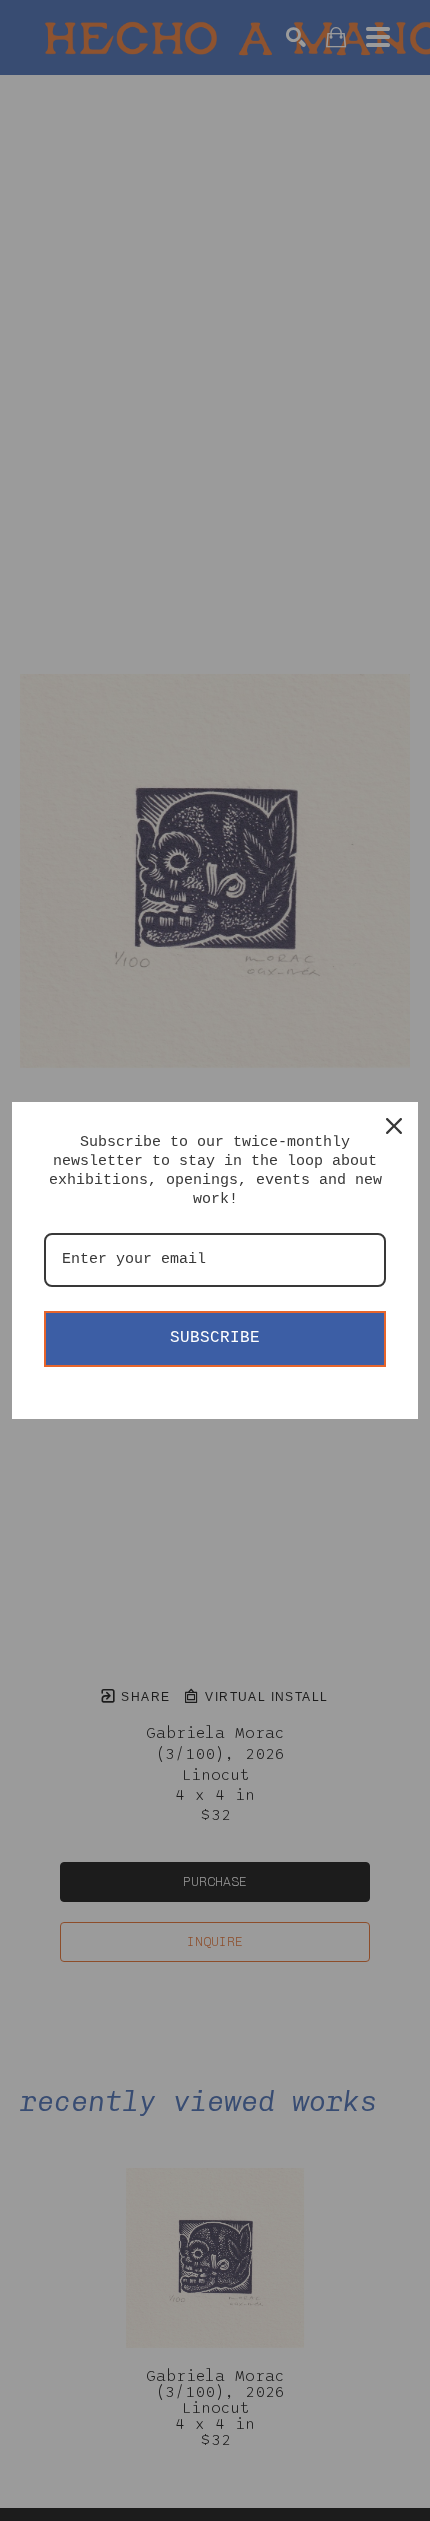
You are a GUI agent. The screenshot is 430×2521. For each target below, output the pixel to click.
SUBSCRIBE (215, 1338)
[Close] (394, 1126)
